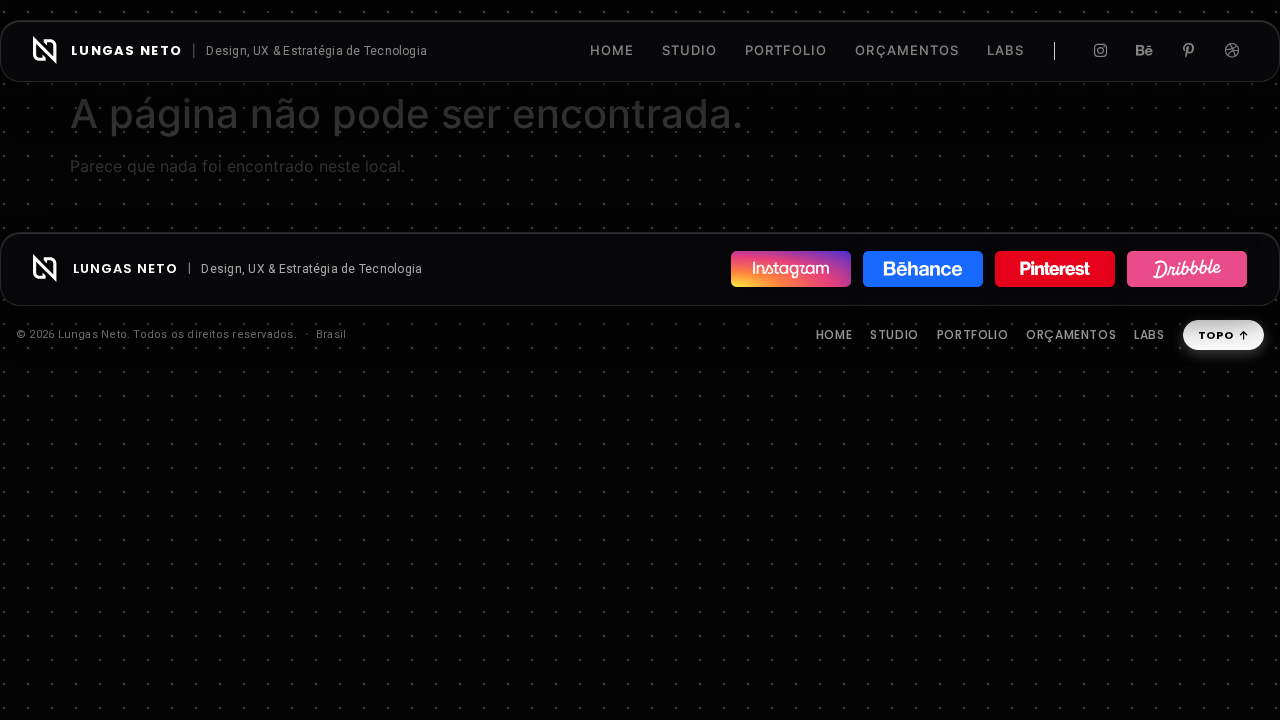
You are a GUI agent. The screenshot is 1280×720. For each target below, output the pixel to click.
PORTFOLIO (786, 50)
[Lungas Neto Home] (45, 50)
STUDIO (689, 50)
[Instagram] (1100, 51)
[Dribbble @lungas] (1187, 269)
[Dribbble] (1232, 51)
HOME (612, 50)
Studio (894, 334)
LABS (1005, 50)
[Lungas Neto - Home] (45, 268)
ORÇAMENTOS (906, 50)
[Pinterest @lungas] (1055, 269)
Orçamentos (1071, 334)
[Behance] (1144, 51)
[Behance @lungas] (923, 269)
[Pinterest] (1188, 51)
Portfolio (972, 334)
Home (834, 334)
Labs (1149, 334)
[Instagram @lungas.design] (791, 269)
